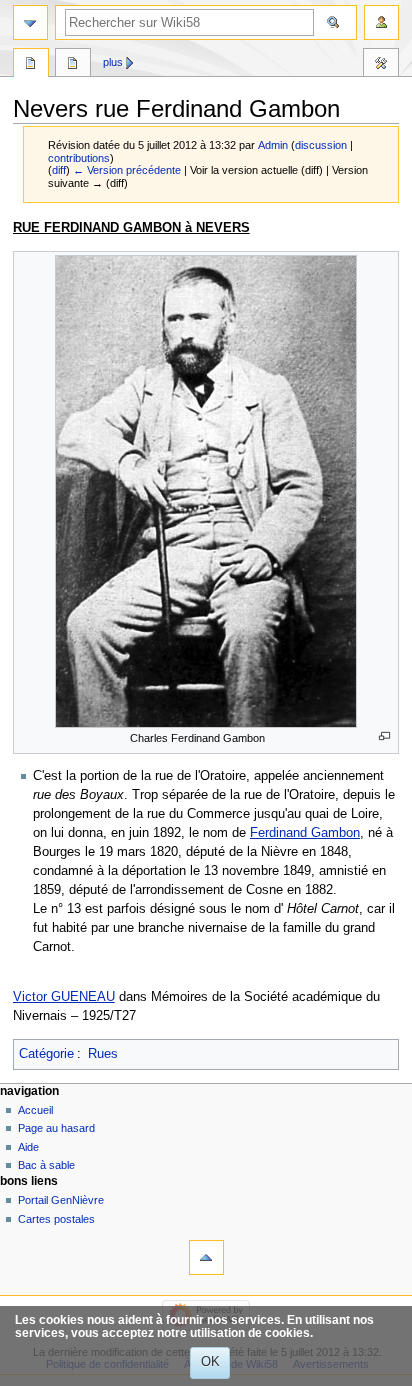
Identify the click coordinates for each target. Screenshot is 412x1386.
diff (59, 170)
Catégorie (46, 1054)
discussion (321, 145)
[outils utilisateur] (381, 22)
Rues (103, 1054)
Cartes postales (56, 1219)
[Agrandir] (384, 736)
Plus (113, 62)
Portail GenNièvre (61, 1200)
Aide (28, 1147)
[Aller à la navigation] (30, 22)
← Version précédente (127, 170)
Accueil (35, 1110)
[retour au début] (206, 1257)
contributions (79, 158)
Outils (381, 65)
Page (31, 65)
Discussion (73, 65)
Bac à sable (46, 1165)
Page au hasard (56, 1128)
